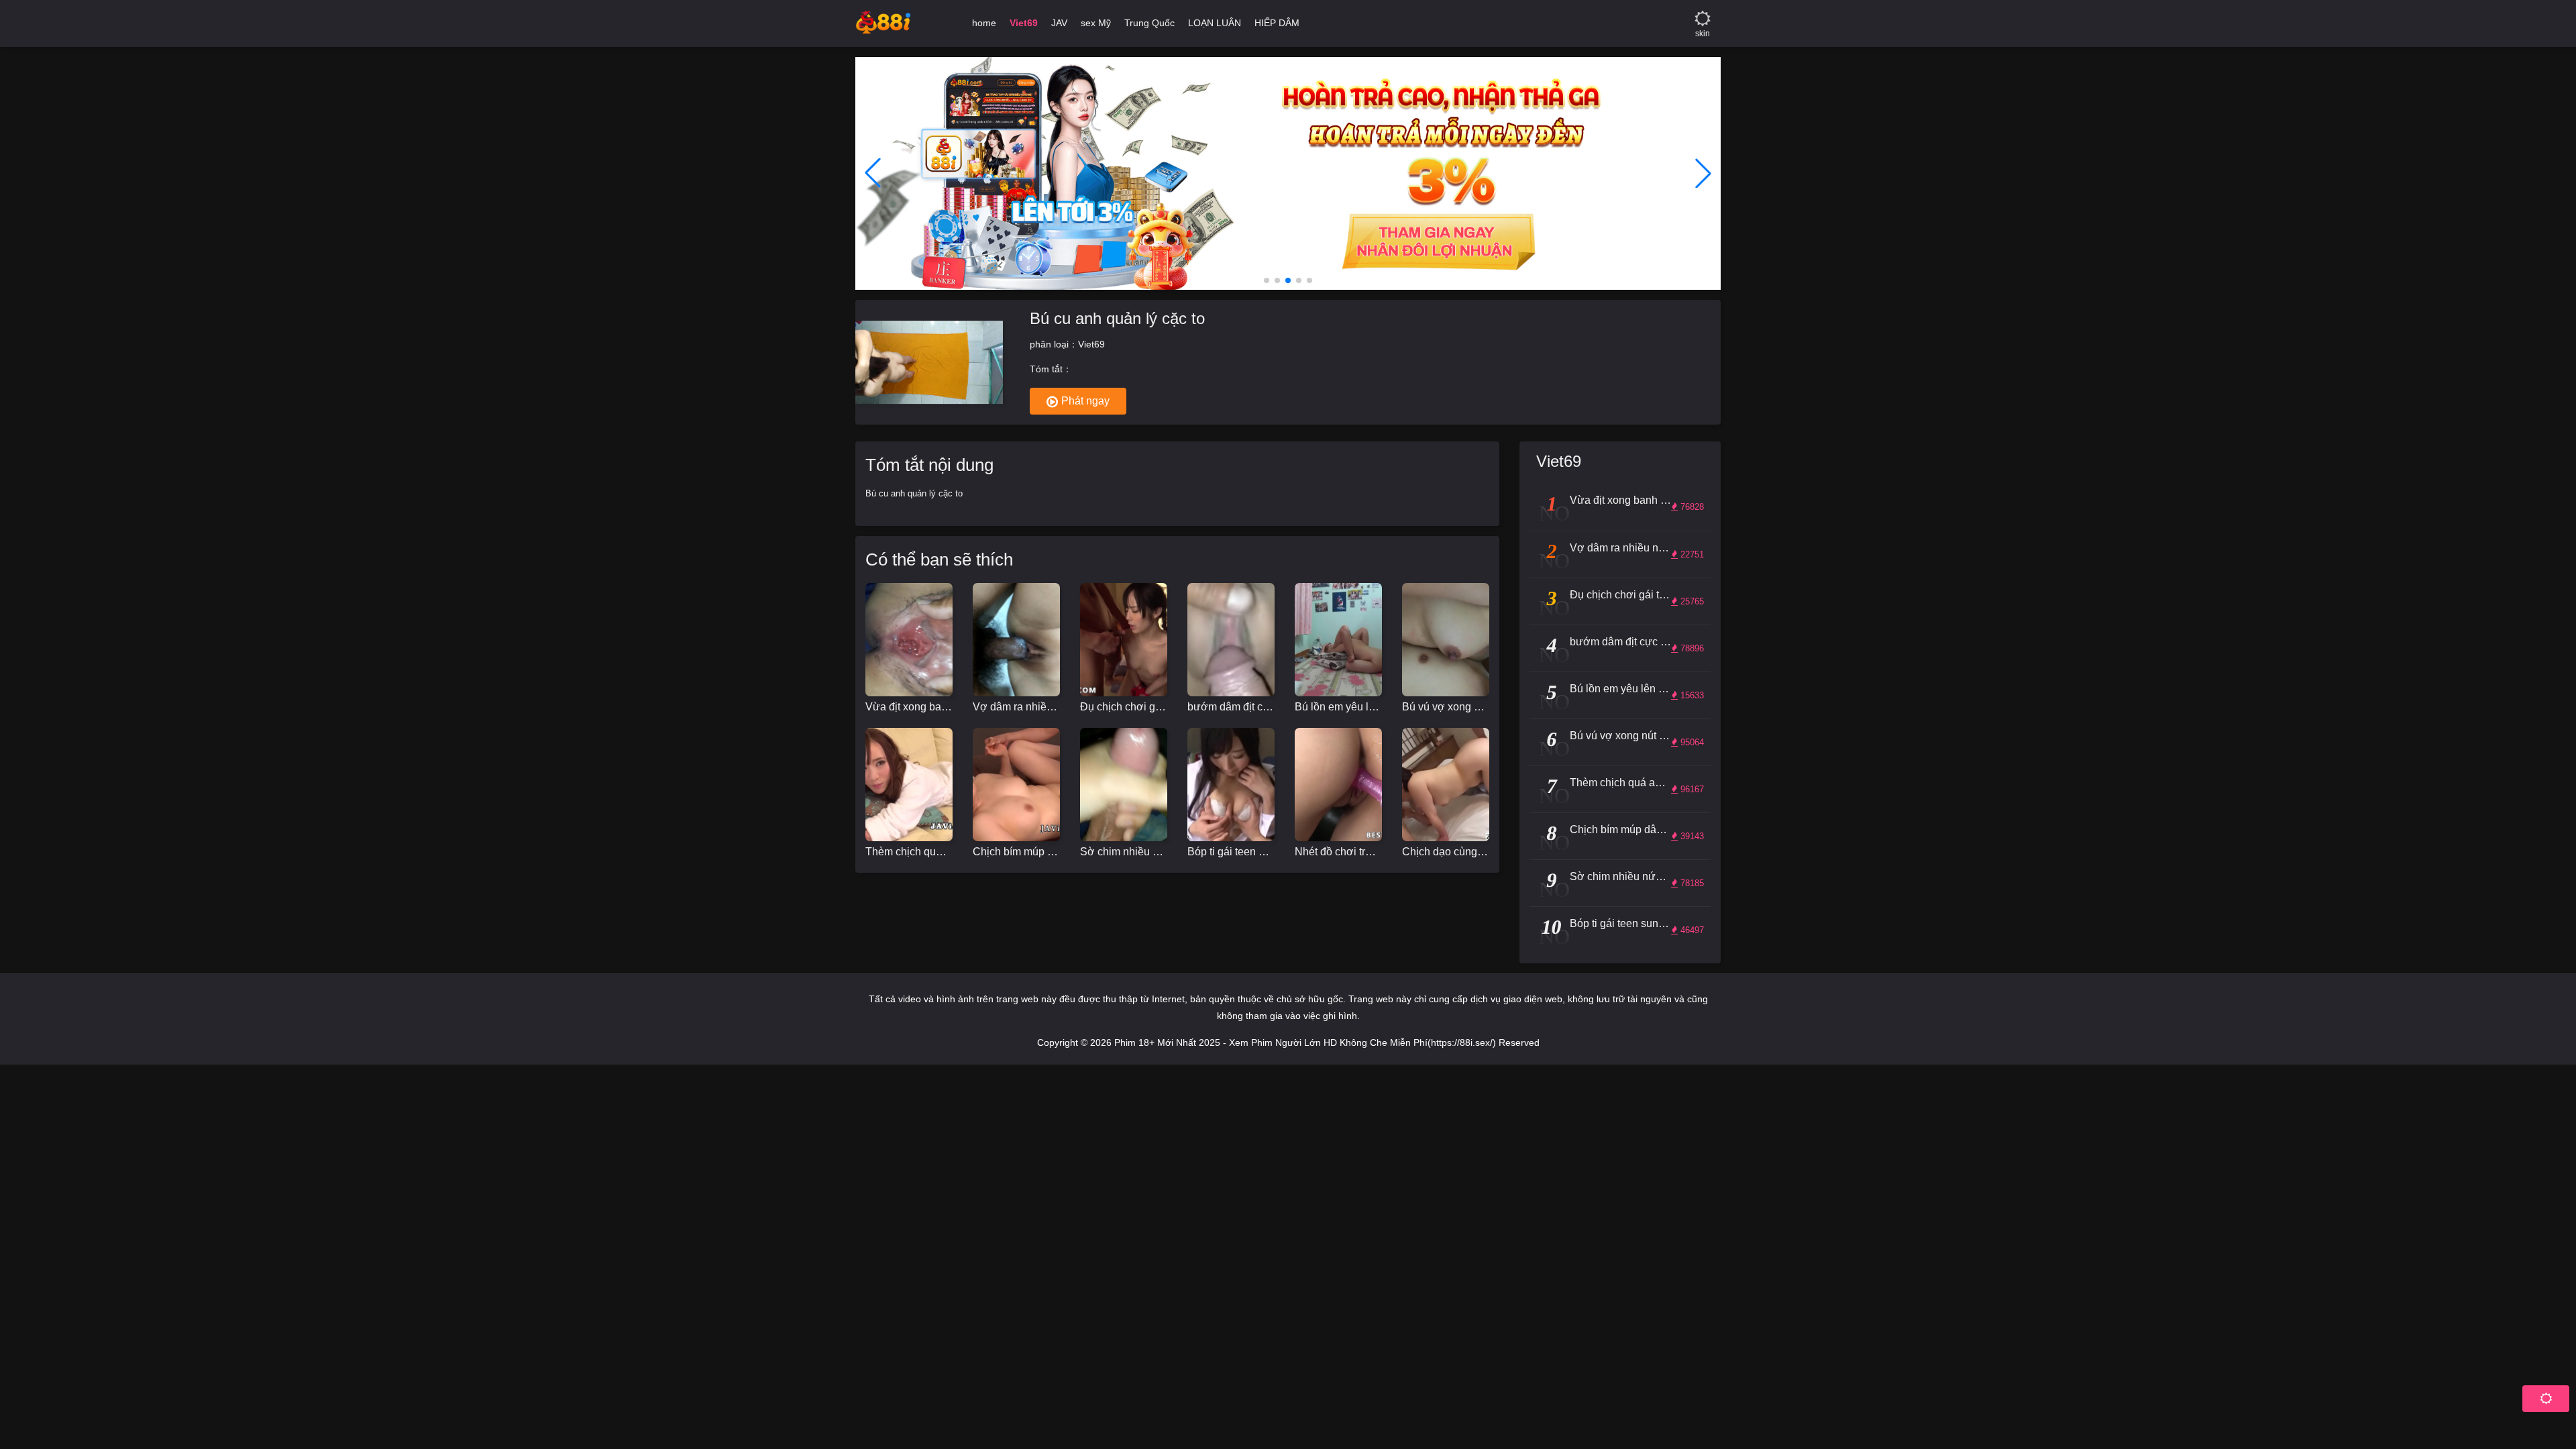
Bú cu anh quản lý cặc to (1117, 318)
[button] (1267, 280)
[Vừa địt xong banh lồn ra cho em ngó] (909, 640)
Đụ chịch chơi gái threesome (1124, 707)
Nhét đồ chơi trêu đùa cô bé (1338, 852)
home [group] (984, 23)
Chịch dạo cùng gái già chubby (1446, 852)
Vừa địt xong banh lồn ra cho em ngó (909, 707)
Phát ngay (1085, 401)
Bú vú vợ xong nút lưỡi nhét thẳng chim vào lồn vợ (1446, 707)
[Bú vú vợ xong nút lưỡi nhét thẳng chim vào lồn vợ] (1446, 640)
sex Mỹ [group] (1096, 23)
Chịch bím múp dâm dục (1016, 852)
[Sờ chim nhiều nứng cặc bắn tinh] (1124, 785)
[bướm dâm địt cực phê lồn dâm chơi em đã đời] (1231, 640)
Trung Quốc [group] (1149, 23)
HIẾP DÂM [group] (1277, 23)
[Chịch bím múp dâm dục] (1016, 785)
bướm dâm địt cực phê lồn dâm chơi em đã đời (1231, 707)
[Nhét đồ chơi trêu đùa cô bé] (1338, 785)
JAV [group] (1059, 23)
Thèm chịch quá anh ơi (909, 852)
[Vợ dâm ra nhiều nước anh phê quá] (1016, 640)
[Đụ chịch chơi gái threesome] (1124, 640)
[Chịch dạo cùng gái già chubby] (1446, 785)
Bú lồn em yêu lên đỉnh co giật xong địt (1338, 707)
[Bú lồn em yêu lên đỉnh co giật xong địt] (1338, 640)
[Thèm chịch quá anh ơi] (909, 785)
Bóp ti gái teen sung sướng (1231, 852)
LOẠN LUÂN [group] (1215, 23)
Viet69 (1091, 344)
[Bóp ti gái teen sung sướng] (1231, 785)
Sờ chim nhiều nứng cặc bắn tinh (1124, 852)
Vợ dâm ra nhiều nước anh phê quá (1016, 707)
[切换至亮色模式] (1703, 13)
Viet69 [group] (1024, 23)
